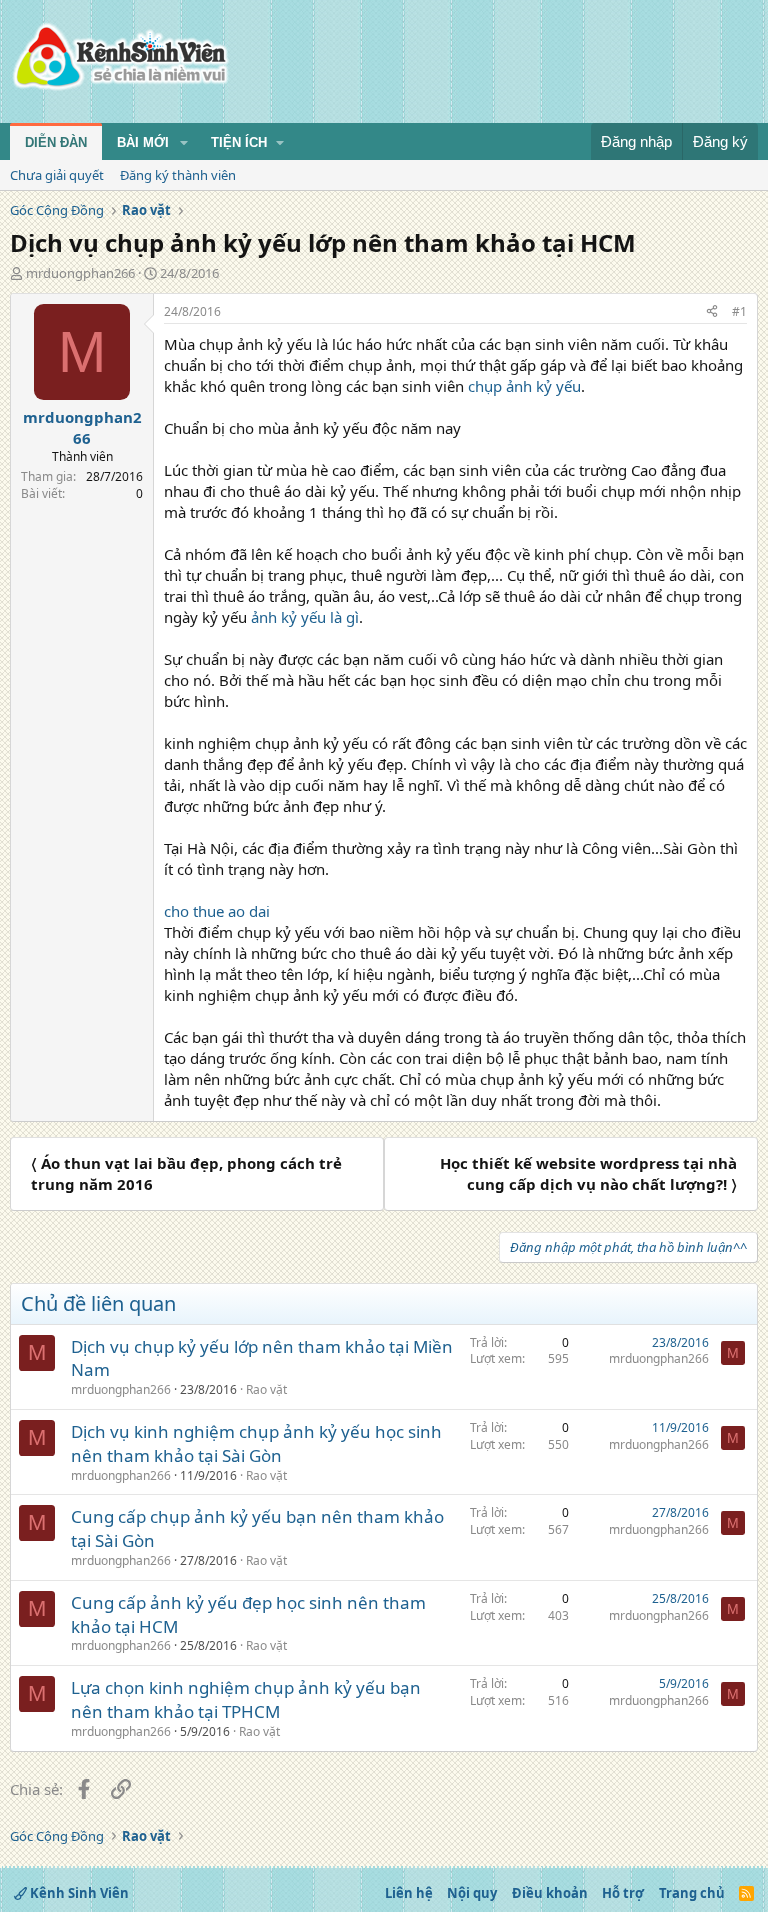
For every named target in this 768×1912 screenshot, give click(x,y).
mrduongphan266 (80, 273)
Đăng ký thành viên (178, 175)
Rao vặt (266, 1389)
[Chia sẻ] (712, 312)
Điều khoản (550, 1893)
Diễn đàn (56, 142)
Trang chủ (692, 1893)
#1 (739, 311)
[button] (184, 143)
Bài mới (143, 142)
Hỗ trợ (623, 1893)
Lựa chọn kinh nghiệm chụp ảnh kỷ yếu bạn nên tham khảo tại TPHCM (246, 1699)
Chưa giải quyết (57, 175)
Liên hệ (409, 1893)
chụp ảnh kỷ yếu (524, 386)
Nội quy (472, 1893)
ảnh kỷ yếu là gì (305, 617)
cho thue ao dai (217, 911)
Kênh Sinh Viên (78, 1893)
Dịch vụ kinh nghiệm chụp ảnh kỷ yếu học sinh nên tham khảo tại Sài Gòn (256, 1443)
